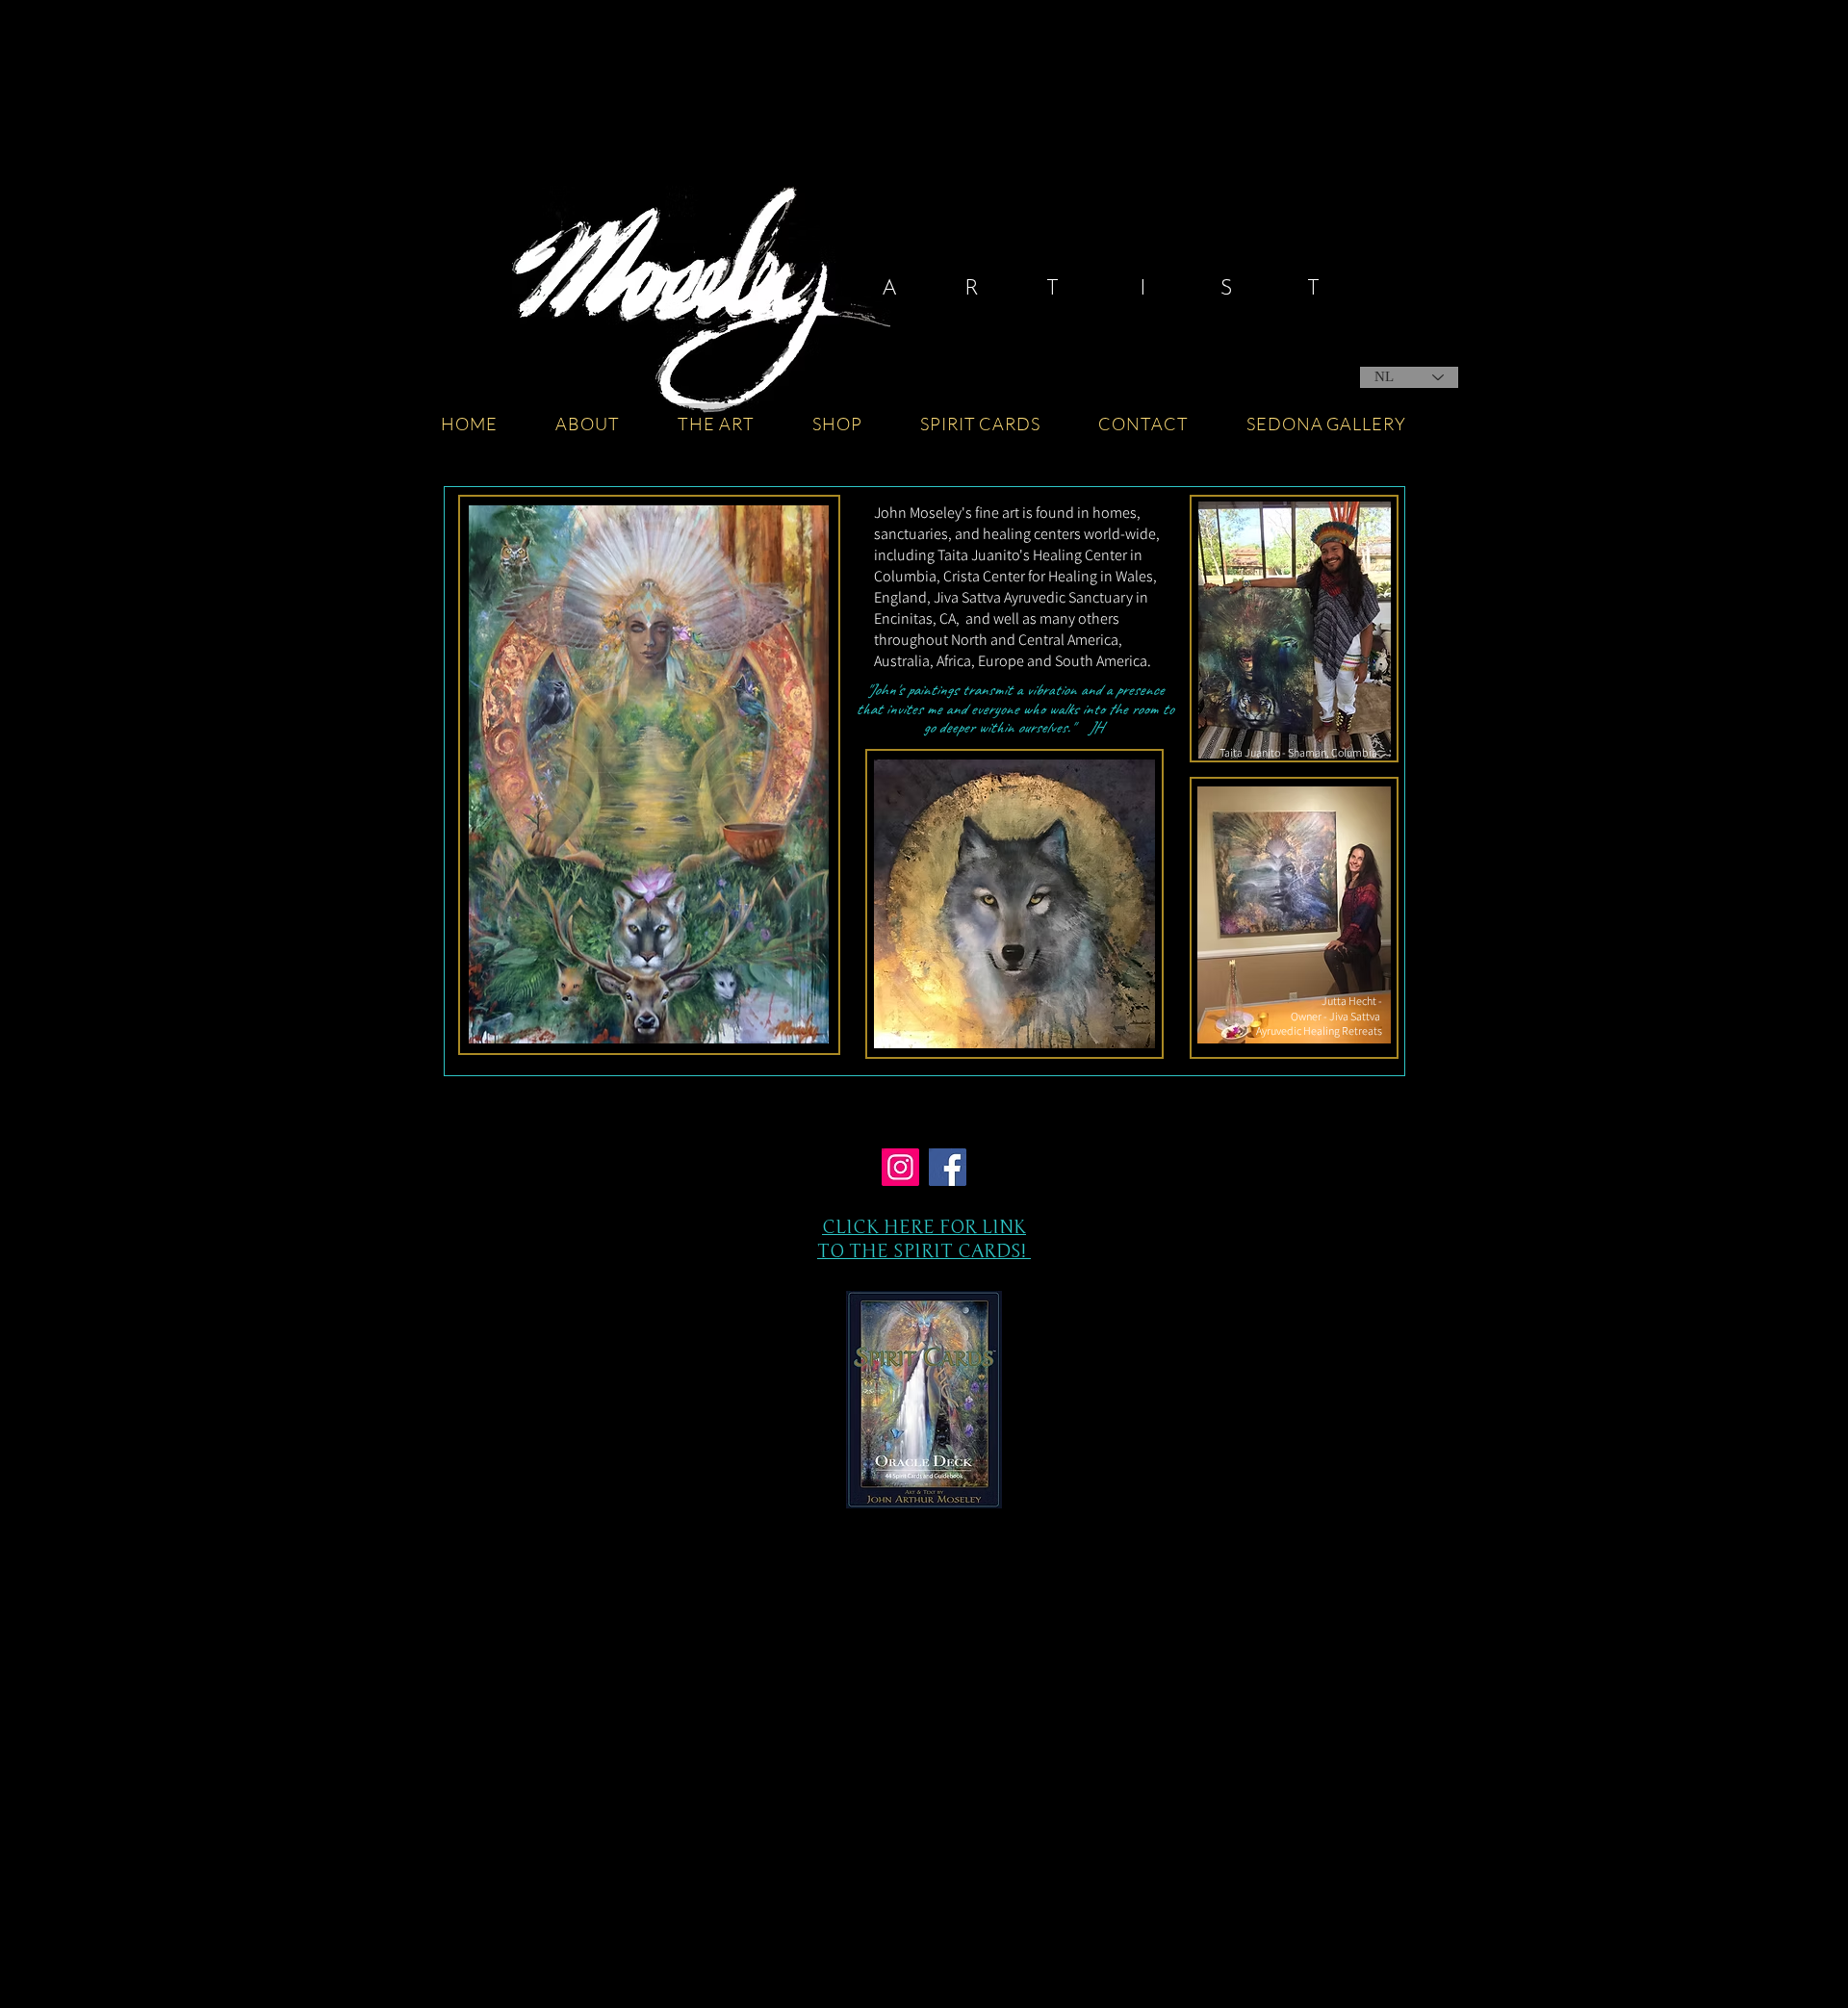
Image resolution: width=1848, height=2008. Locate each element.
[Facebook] (948, 1167)
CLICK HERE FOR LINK (924, 1227)
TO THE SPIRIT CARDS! (924, 1251)
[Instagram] (900, 1167)
